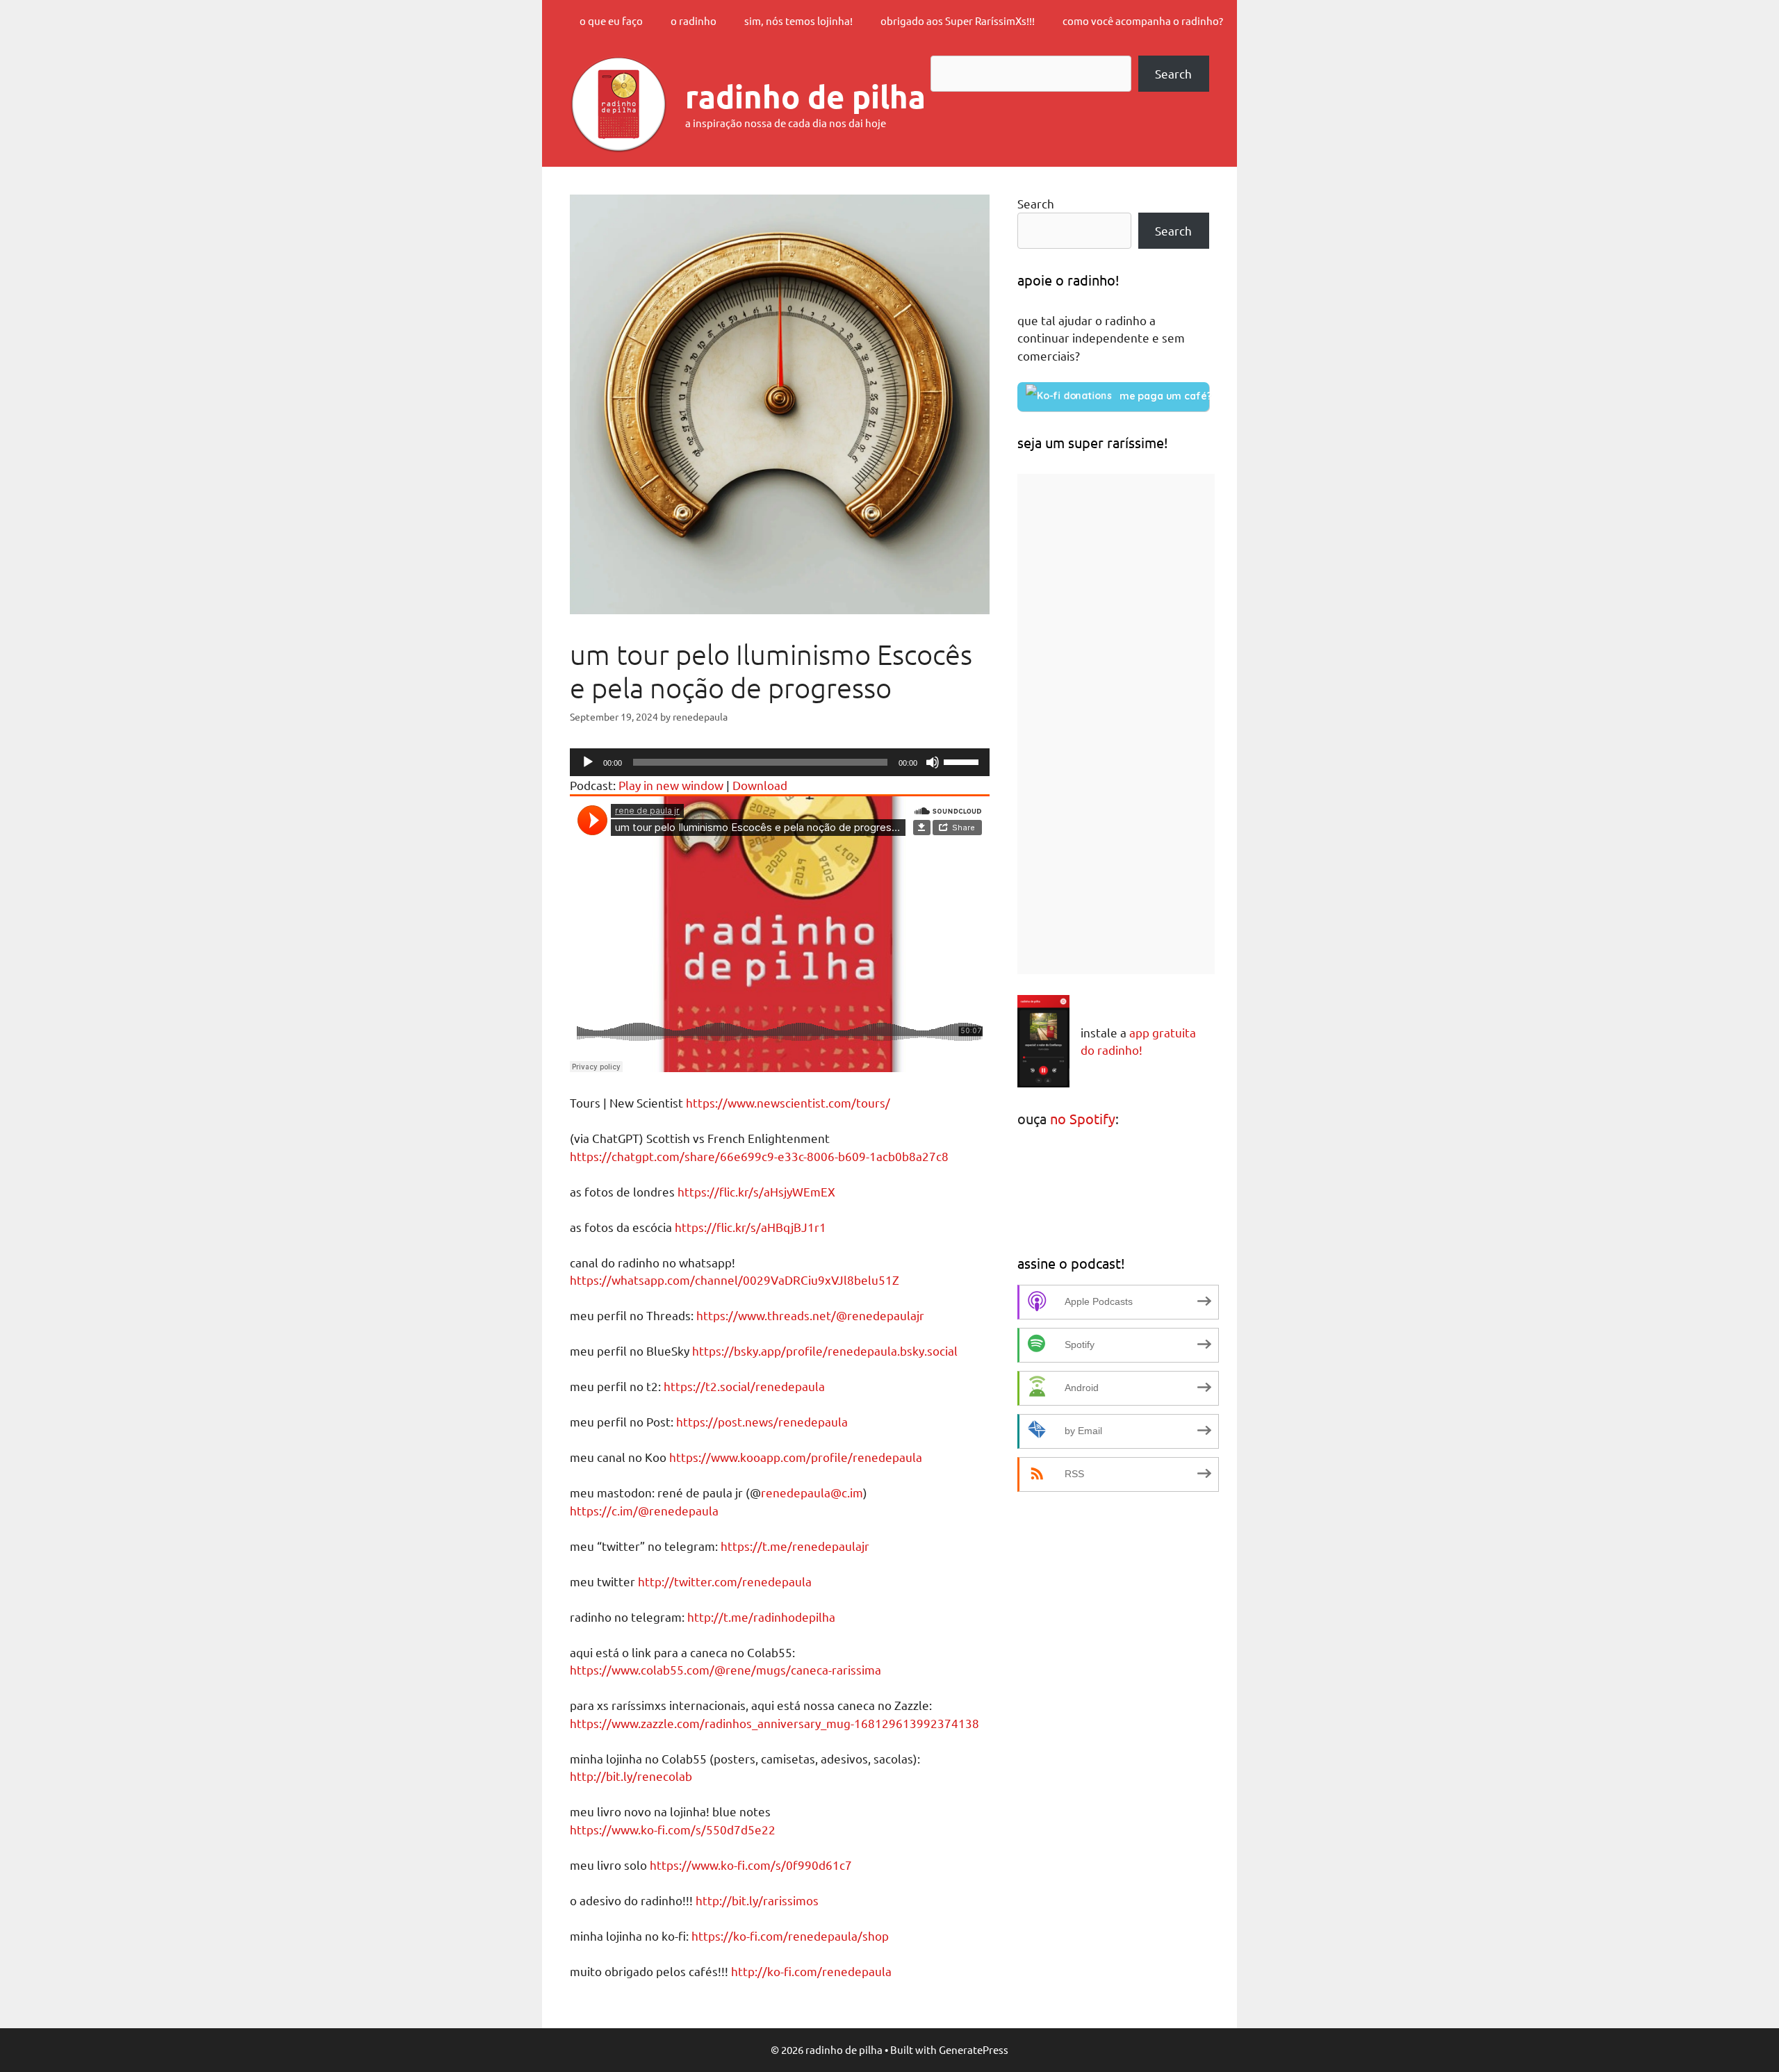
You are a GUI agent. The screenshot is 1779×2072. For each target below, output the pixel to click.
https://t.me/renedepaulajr (795, 1546)
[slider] (963, 761)
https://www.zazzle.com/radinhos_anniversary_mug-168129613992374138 (774, 1723)
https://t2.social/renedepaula (744, 1386)
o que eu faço (611, 20)
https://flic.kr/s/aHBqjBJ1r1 (751, 1227)
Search (1173, 73)
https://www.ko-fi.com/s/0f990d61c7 (751, 1865)
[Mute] (933, 762)
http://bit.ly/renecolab (631, 1776)
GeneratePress (974, 2049)
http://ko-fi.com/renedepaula (811, 1971)
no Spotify (1083, 1118)
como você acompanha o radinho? (1143, 20)
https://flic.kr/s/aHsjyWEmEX (756, 1191)
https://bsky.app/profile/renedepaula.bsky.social (825, 1350)
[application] (780, 762)
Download (760, 785)
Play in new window (671, 785)
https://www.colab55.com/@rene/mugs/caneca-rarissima (725, 1669)
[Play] (588, 762)
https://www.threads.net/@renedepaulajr (810, 1315)
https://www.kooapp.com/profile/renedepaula (796, 1457)
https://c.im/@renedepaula (644, 1510)
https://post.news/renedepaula (762, 1421)
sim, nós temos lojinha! (798, 20)
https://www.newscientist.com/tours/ (788, 1102)
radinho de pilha (805, 97)
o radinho (694, 20)
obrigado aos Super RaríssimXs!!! (958, 20)
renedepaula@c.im (812, 1492)
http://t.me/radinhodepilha (761, 1617)
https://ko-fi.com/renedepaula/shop (790, 1935)
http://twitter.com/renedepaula (725, 1581)
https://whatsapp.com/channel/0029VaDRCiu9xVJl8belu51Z (735, 1280)
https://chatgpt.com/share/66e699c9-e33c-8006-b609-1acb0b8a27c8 (759, 1156)
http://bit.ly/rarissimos (757, 1900)
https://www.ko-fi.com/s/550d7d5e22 (673, 1829)
